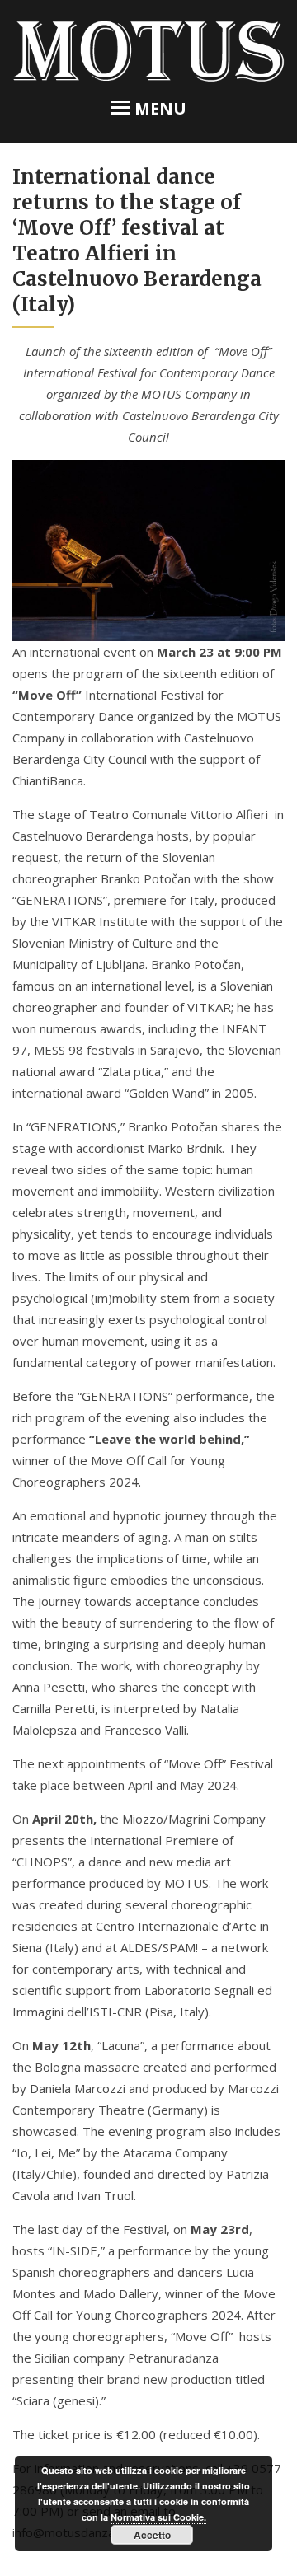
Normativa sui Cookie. (158, 2517)
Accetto (152, 2535)
